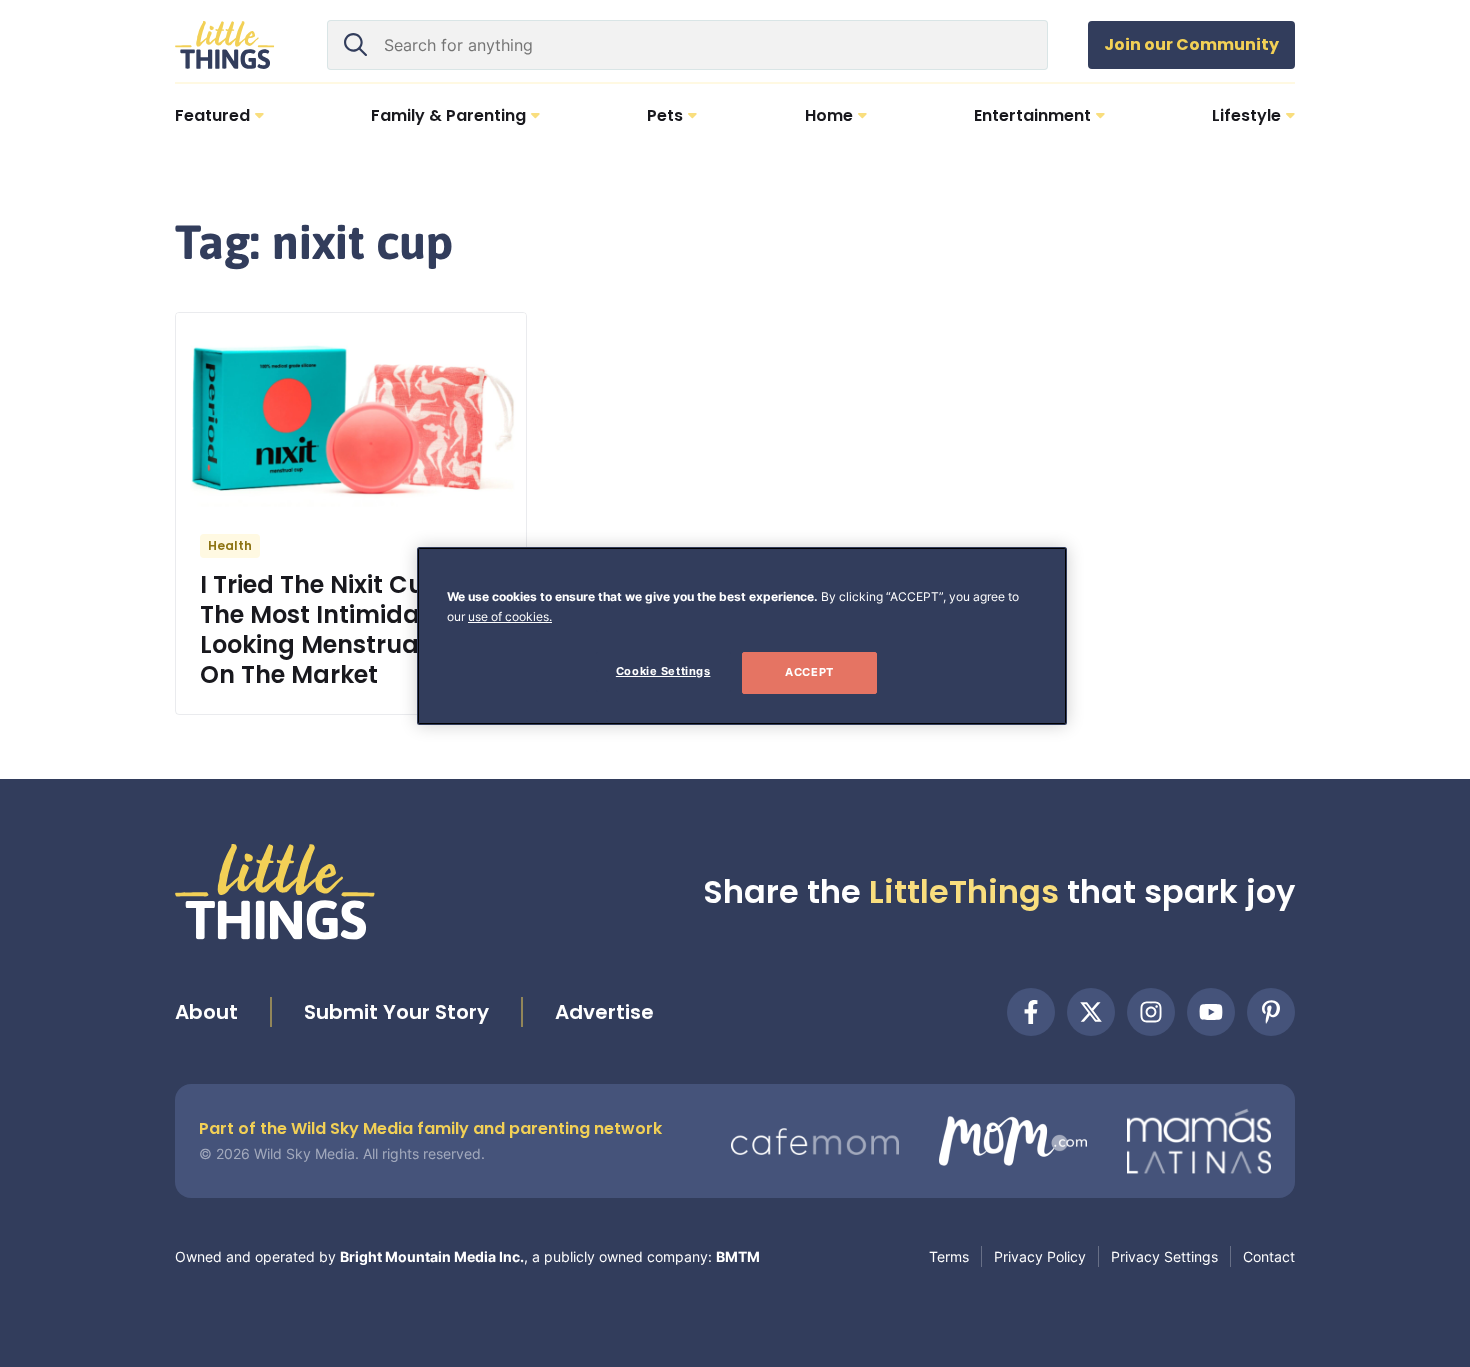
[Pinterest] (1271, 1012)
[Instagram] (1151, 1012)
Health (230, 545)
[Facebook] (1031, 1012)
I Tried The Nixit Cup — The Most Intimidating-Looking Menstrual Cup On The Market (342, 629)
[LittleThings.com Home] (225, 45)
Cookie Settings (663, 671)
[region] (742, 636)
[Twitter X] (1091, 1012)
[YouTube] (1211, 1012)
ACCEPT (809, 672)
